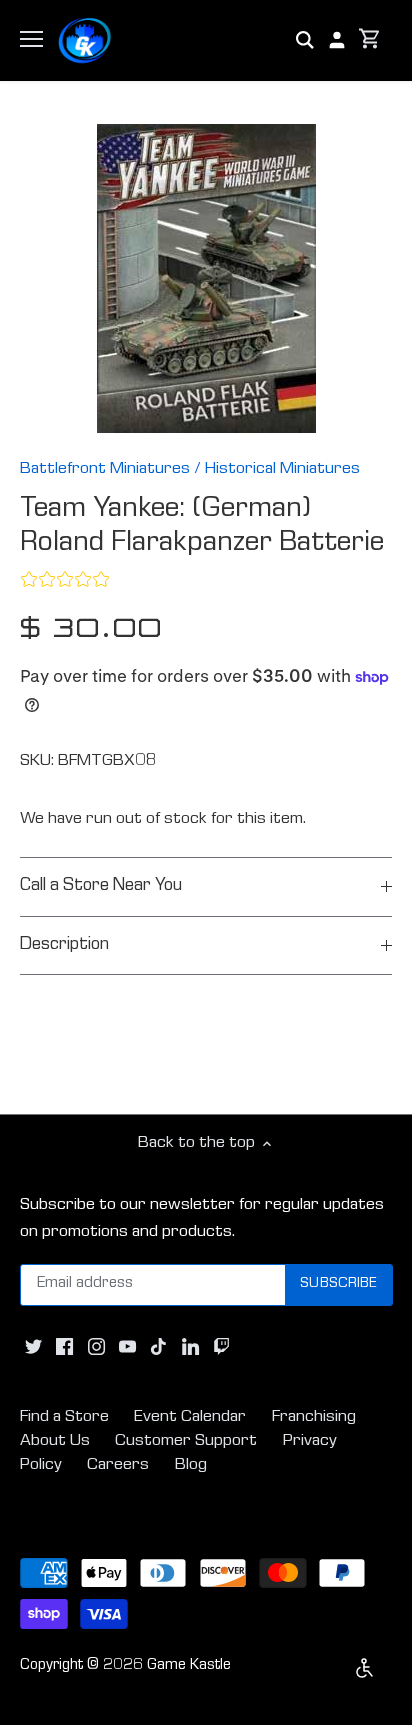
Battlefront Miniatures (105, 469)
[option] (206, 278)
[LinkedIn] (190, 1348)
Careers (118, 1465)
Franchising (314, 1417)
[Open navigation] (31, 39)
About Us (55, 1441)
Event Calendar (190, 1417)
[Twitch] (221, 1348)
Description (64, 945)
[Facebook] (64, 1348)
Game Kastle (189, 1666)
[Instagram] (96, 1348)
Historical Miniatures (282, 469)
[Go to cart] (370, 40)
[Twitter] (33, 1348)
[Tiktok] (158, 1348)
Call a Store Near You (101, 886)
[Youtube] (127, 1348)
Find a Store (64, 1417)
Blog (191, 1465)
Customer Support (186, 1441)
